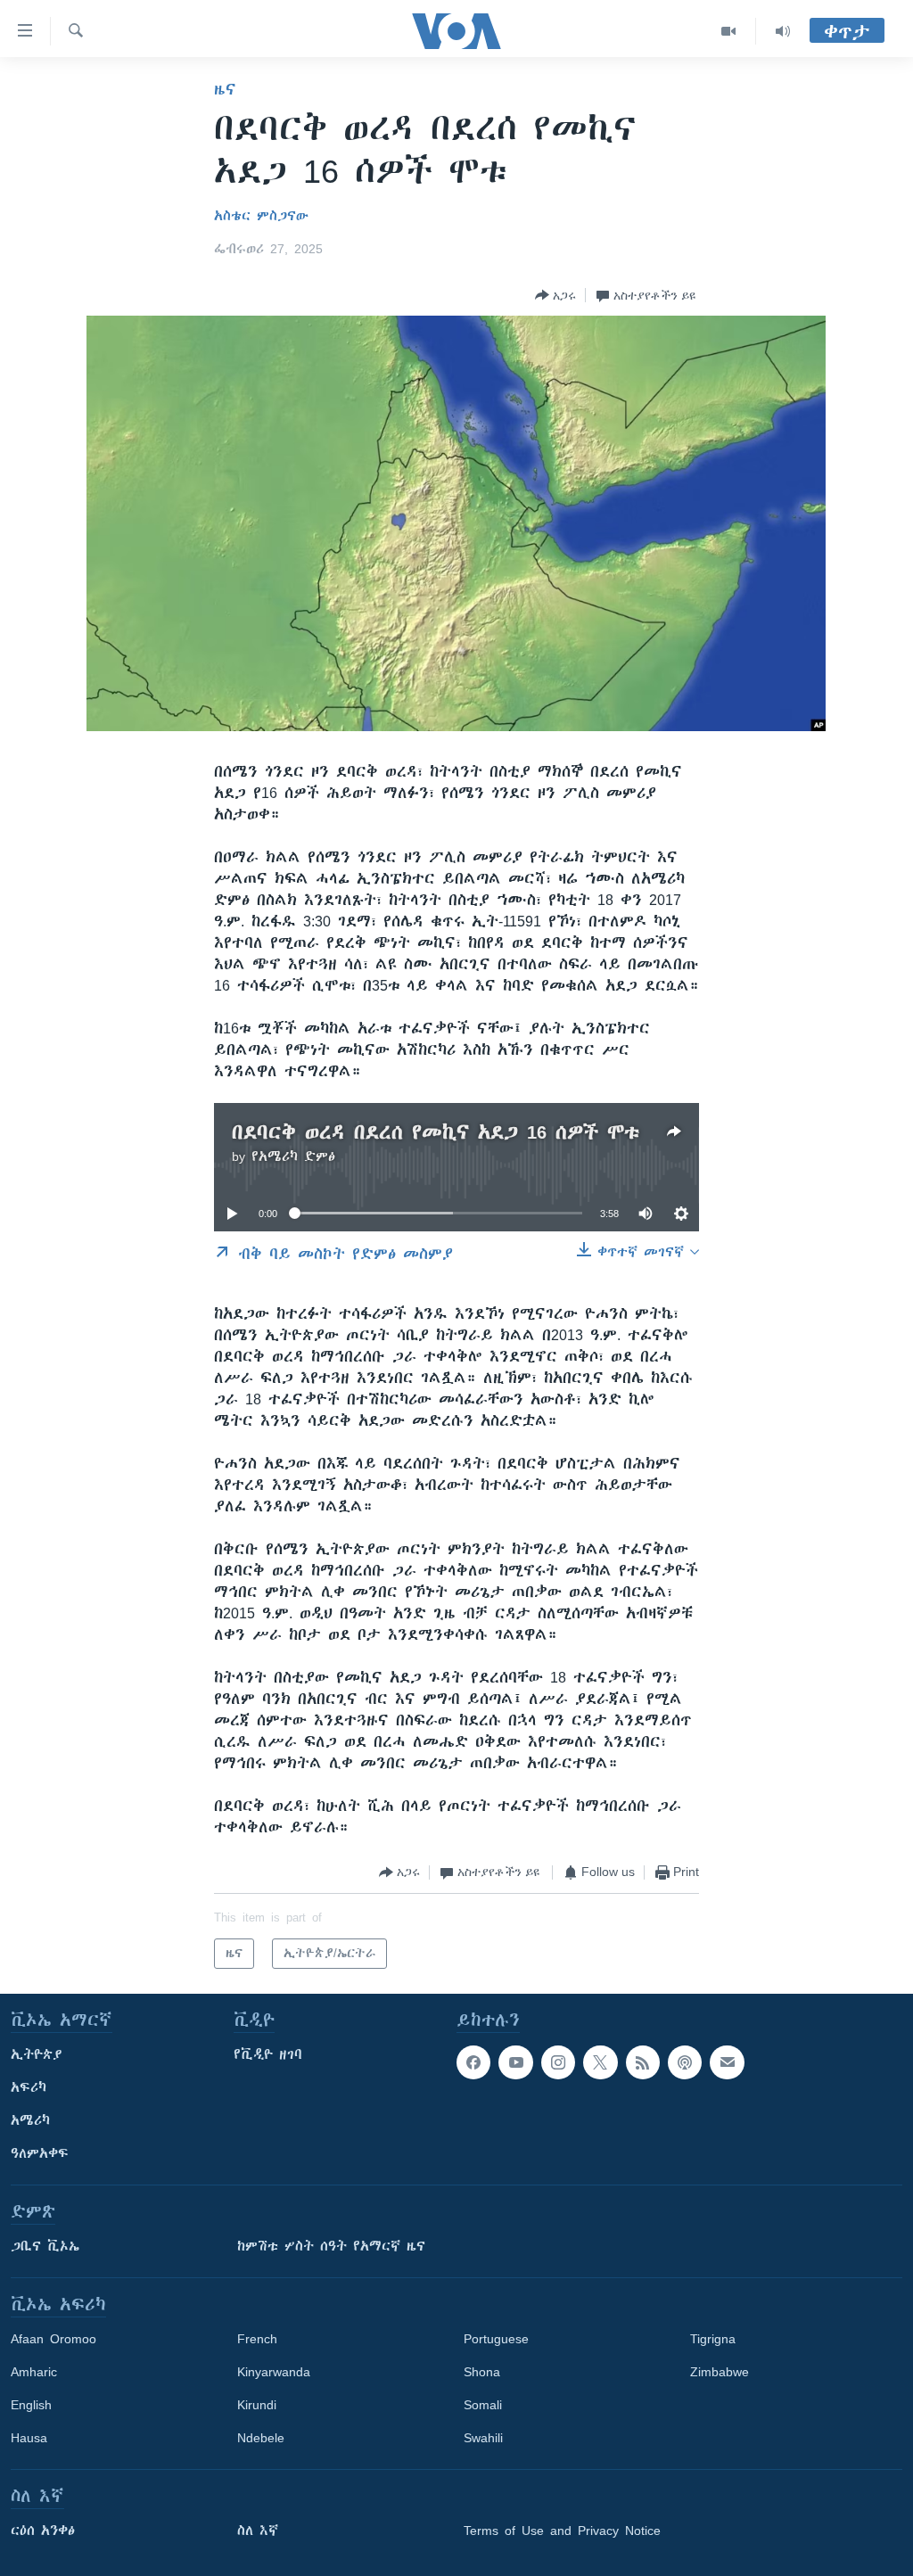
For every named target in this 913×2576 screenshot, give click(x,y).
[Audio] (783, 31)
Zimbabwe (720, 2372)
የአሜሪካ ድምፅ (293, 1156)
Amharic (34, 2372)
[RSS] (643, 2062)
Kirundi (257, 2405)
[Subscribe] (727, 2062)
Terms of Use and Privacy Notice (562, 2531)
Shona (482, 2372)
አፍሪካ (29, 2087)
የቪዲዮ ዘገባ (268, 2054)
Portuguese (496, 2339)
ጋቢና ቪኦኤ (45, 2246)
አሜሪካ (30, 2120)
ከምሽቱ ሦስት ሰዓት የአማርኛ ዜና (331, 2246)
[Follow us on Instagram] (558, 2062)
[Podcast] (685, 2062)
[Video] (729, 31)
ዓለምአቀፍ (40, 2153)
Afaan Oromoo (53, 2339)
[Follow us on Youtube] (515, 2062)
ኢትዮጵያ (37, 2054)
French (257, 2339)
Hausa (29, 2438)
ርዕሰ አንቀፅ (43, 2531)
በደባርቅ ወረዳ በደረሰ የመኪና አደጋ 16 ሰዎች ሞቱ (436, 1132)
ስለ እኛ (258, 2531)
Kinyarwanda (274, 2372)
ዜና (225, 89)
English (31, 2405)
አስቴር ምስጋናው (261, 216)
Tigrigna (713, 2339)
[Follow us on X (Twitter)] (600, 2062)
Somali (483, 2405)
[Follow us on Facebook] (473, 2062)
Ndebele (261, 2438)
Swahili (483, 2438)
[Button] (555, 295)
